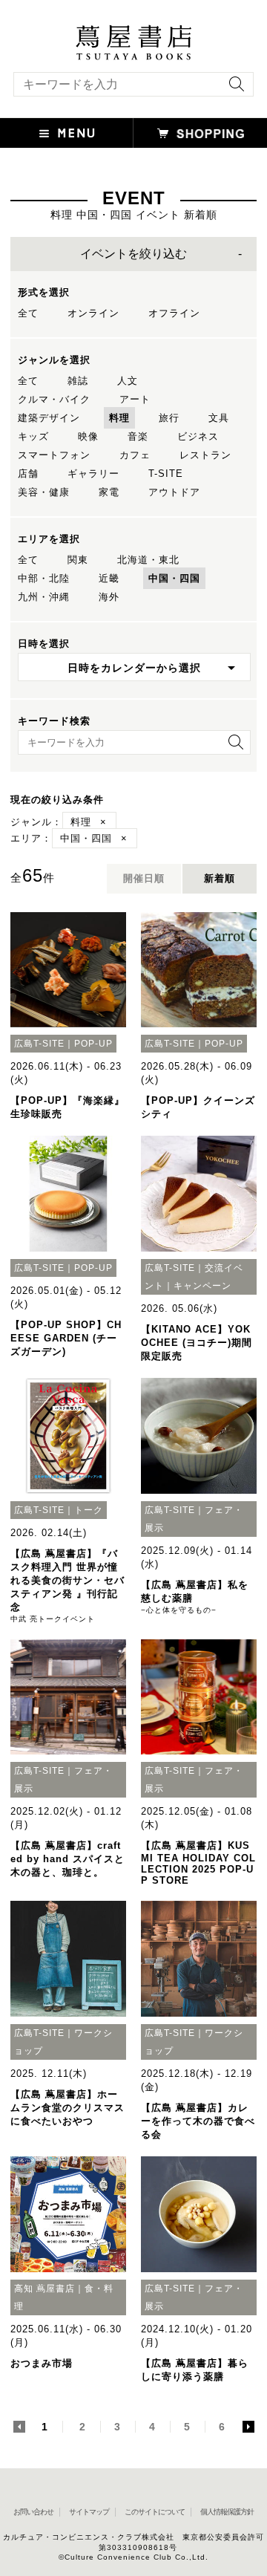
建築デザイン (49, 418)
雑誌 (78, 381)
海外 (109, 597)
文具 (219, 418)
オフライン (174, 313)
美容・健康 (44, 492)
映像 (88, 436)
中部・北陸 (44, 578)
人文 (128, 381)
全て (28, 313)
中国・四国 (174, 578)
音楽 (138, 436)
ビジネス (198, 436)
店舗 (28, 474)
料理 (119, 418)
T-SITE (166, 474)
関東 (78, 560)
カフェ (135, 455)
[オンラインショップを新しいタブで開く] (200, 133)
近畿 (109, 578)
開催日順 (144, 878)
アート (135, 399)
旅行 (169, 418)
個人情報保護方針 (227, 2512)
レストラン (205, 455)
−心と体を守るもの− (179, 1610)
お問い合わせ (33, 2512)
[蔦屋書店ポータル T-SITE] (133, 32)
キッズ (33, 436)
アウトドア (174, 492)
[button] (67, 133)
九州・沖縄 (44, 597)
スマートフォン (54, 455)
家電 (109, 492)
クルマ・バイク (54, 399)
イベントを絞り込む (133, 254)
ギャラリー (93, 474)
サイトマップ (89, 2512)
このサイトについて (155, 2512)
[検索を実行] (233, 89)
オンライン (93, 313)
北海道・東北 (148, 560)
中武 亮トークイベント (53, 1619)
